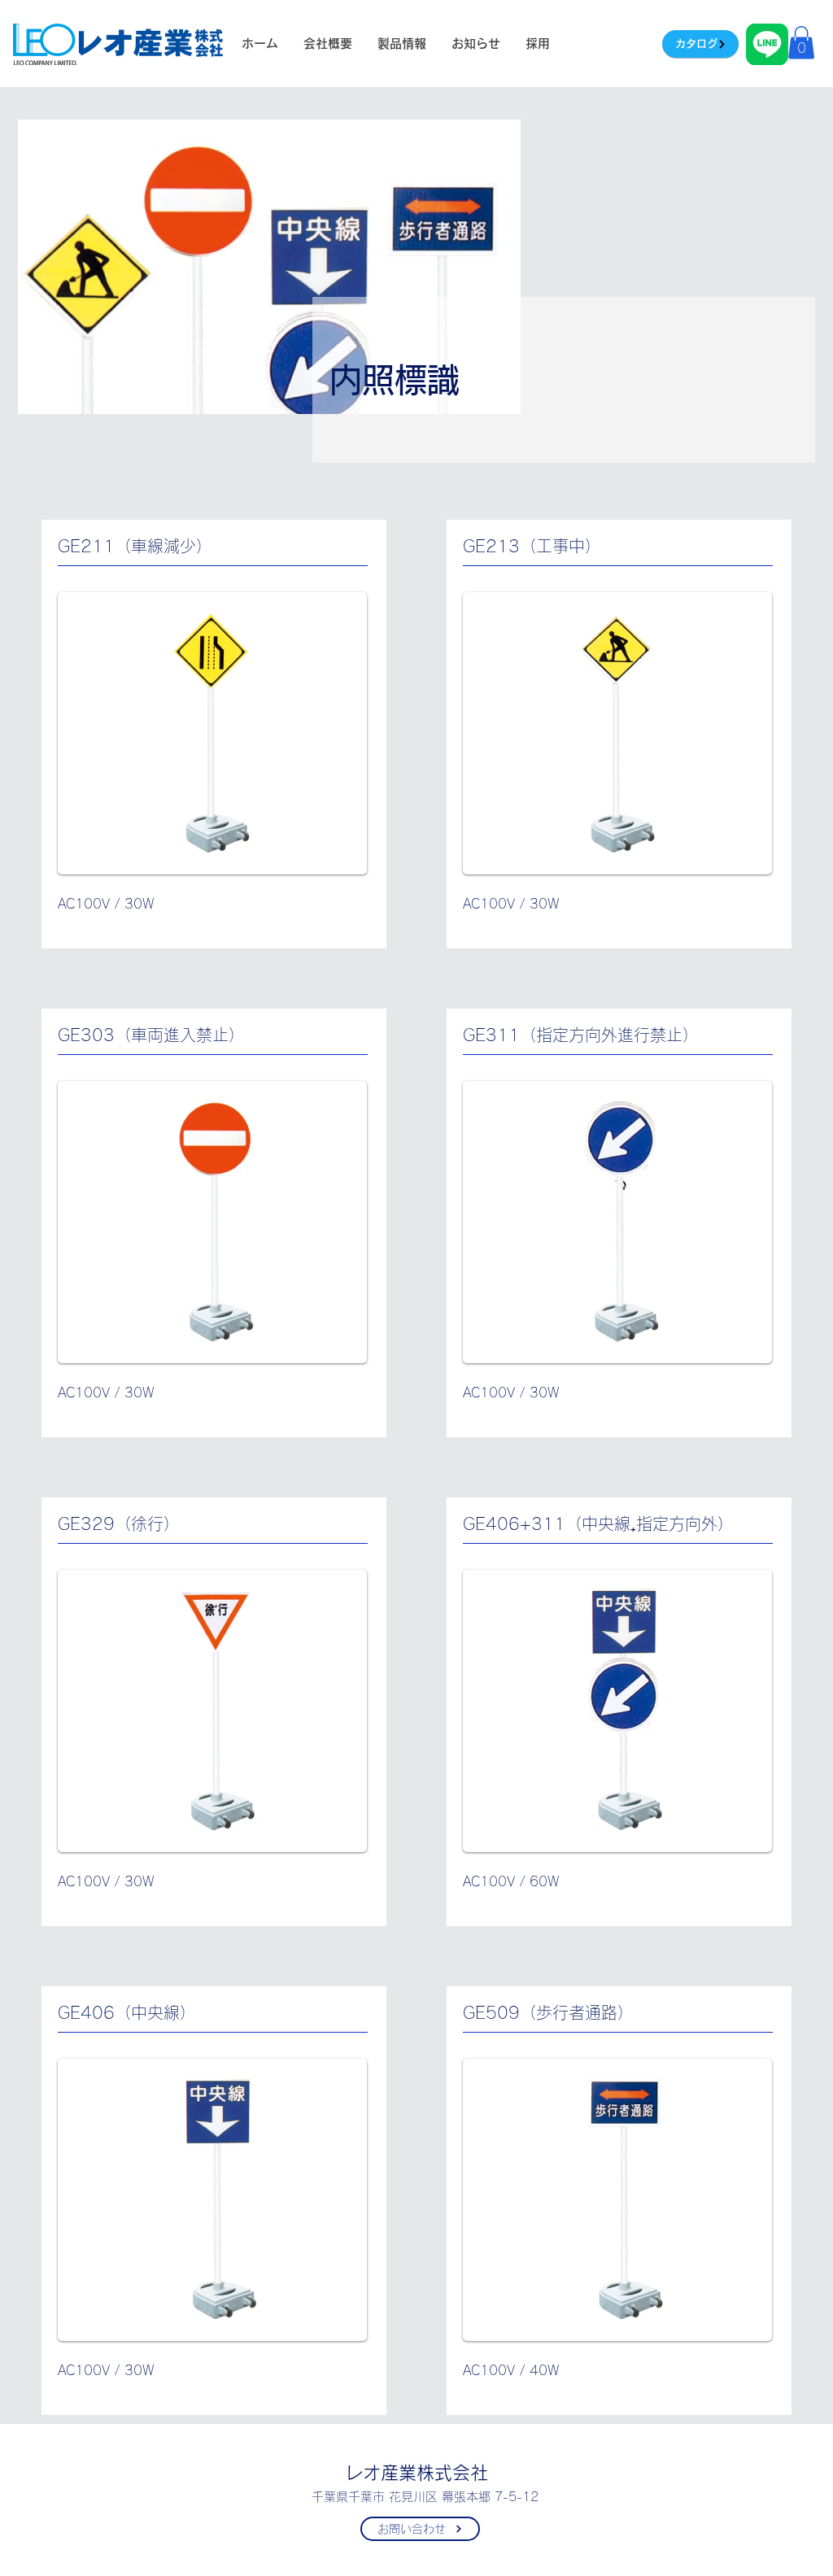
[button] (801, 43)
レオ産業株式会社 (416, 2473)
